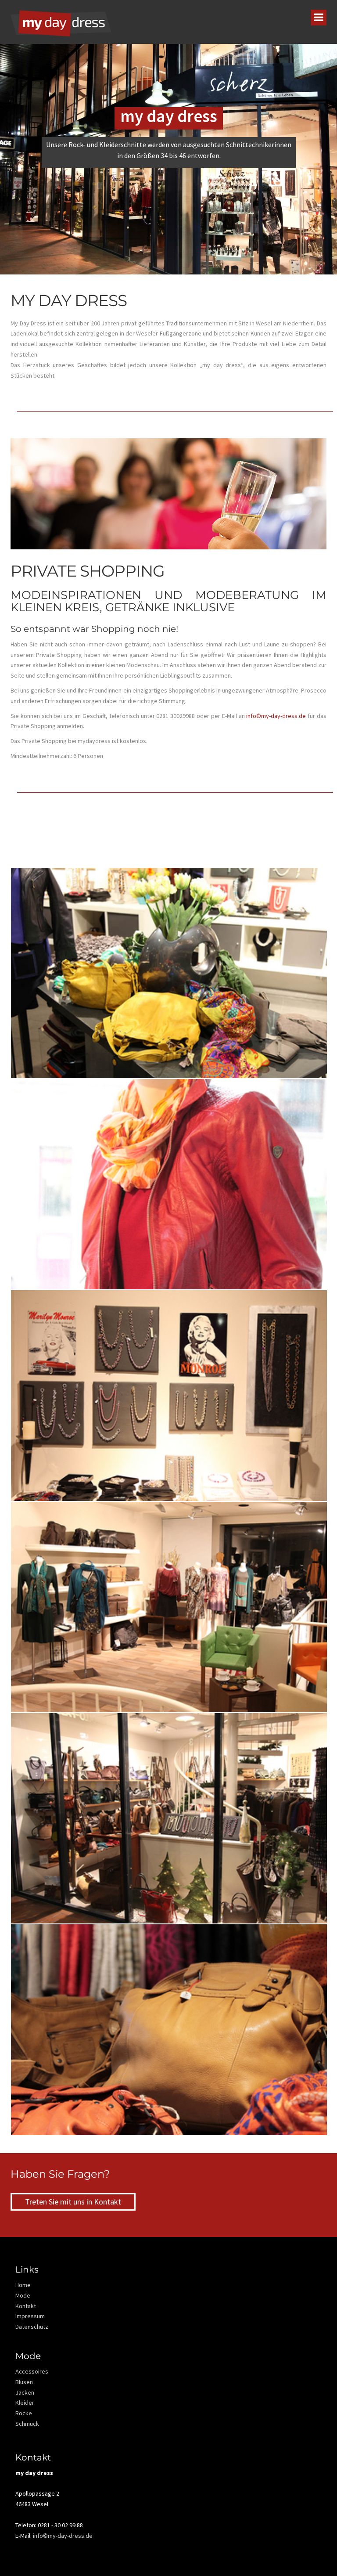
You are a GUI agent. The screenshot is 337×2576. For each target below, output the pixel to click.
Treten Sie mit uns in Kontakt (73, 2202)
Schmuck (27, 2424)
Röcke (24, 2413)
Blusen (24, 2382)
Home (23, 2285)
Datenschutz (32, 2327)
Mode (23, 2295)
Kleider (25, 2403)
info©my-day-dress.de (276, 716)
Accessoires (32, 2371)
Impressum (30, 2316)
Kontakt (26, 2306)
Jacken (25, 2392)
